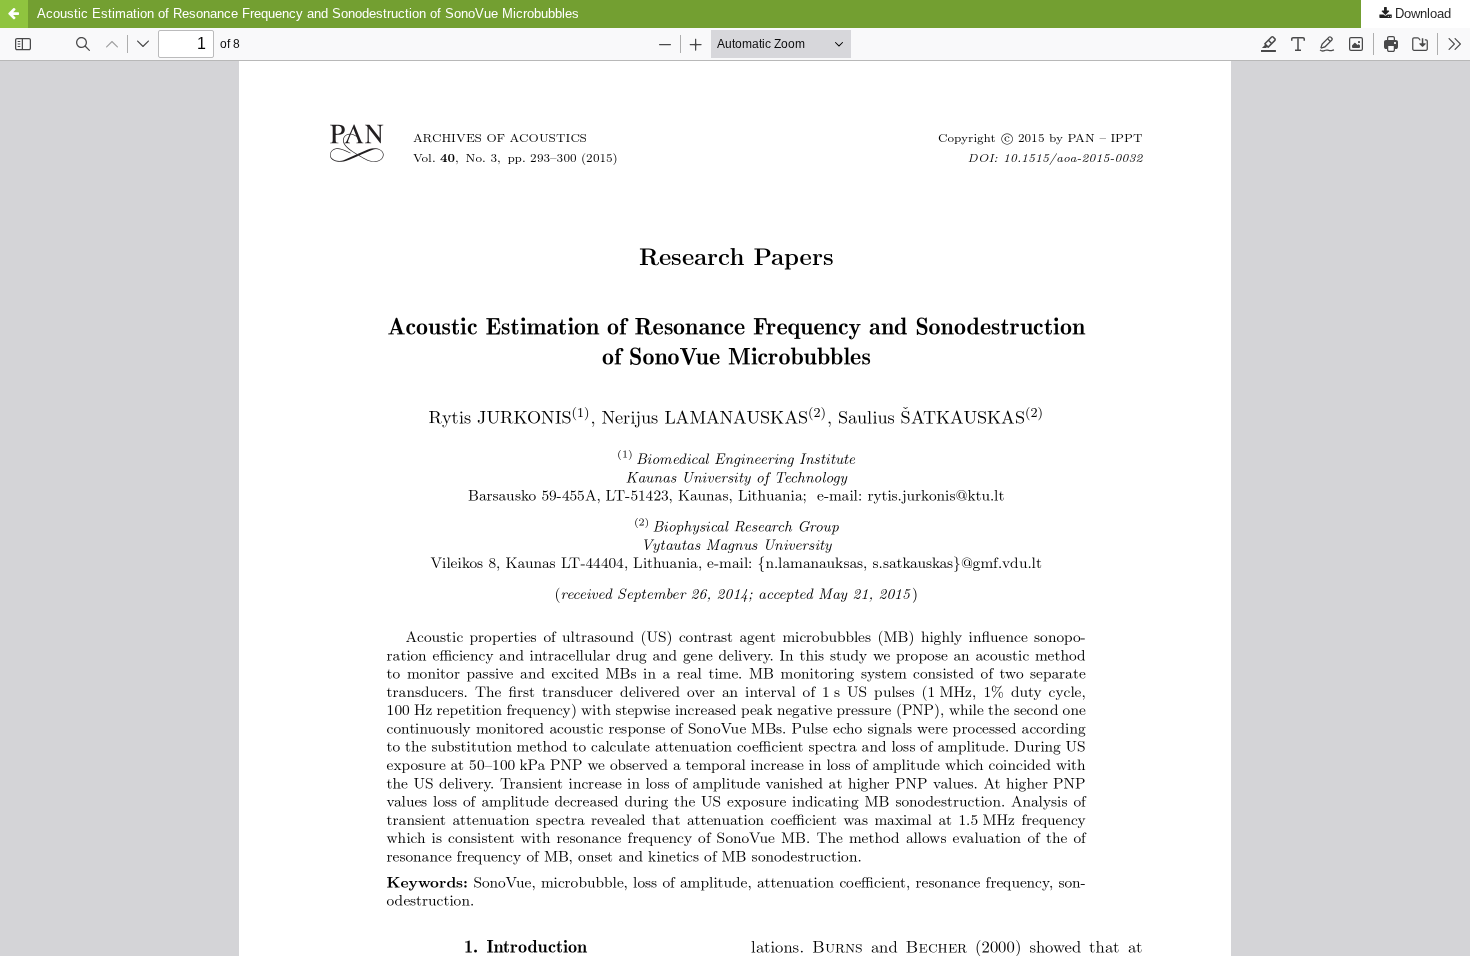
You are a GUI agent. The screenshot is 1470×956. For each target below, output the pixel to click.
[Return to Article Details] (14, 14)
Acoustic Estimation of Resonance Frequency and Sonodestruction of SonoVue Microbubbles (308, 13)
